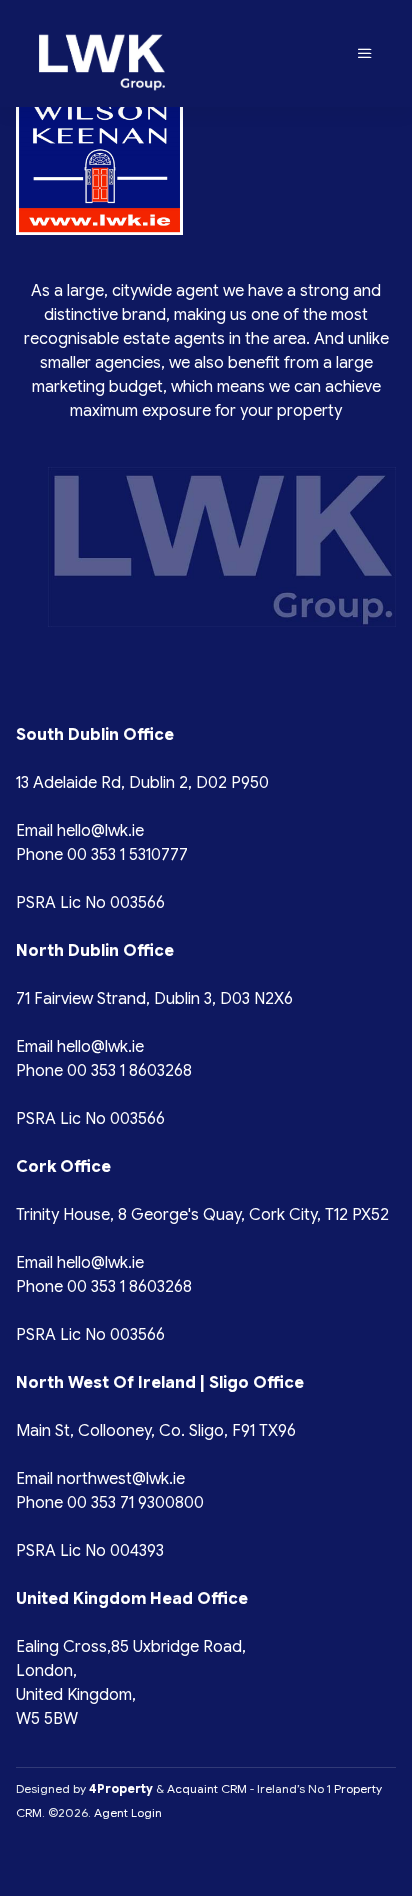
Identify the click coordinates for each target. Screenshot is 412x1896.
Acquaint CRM (207, 1788)
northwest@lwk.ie (121, 1479)
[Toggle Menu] (365, 54)
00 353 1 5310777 (127, 855)
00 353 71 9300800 (135, 1503)
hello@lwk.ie (100, 831)
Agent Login (128, 1812)
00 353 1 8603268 (129, 1071)
